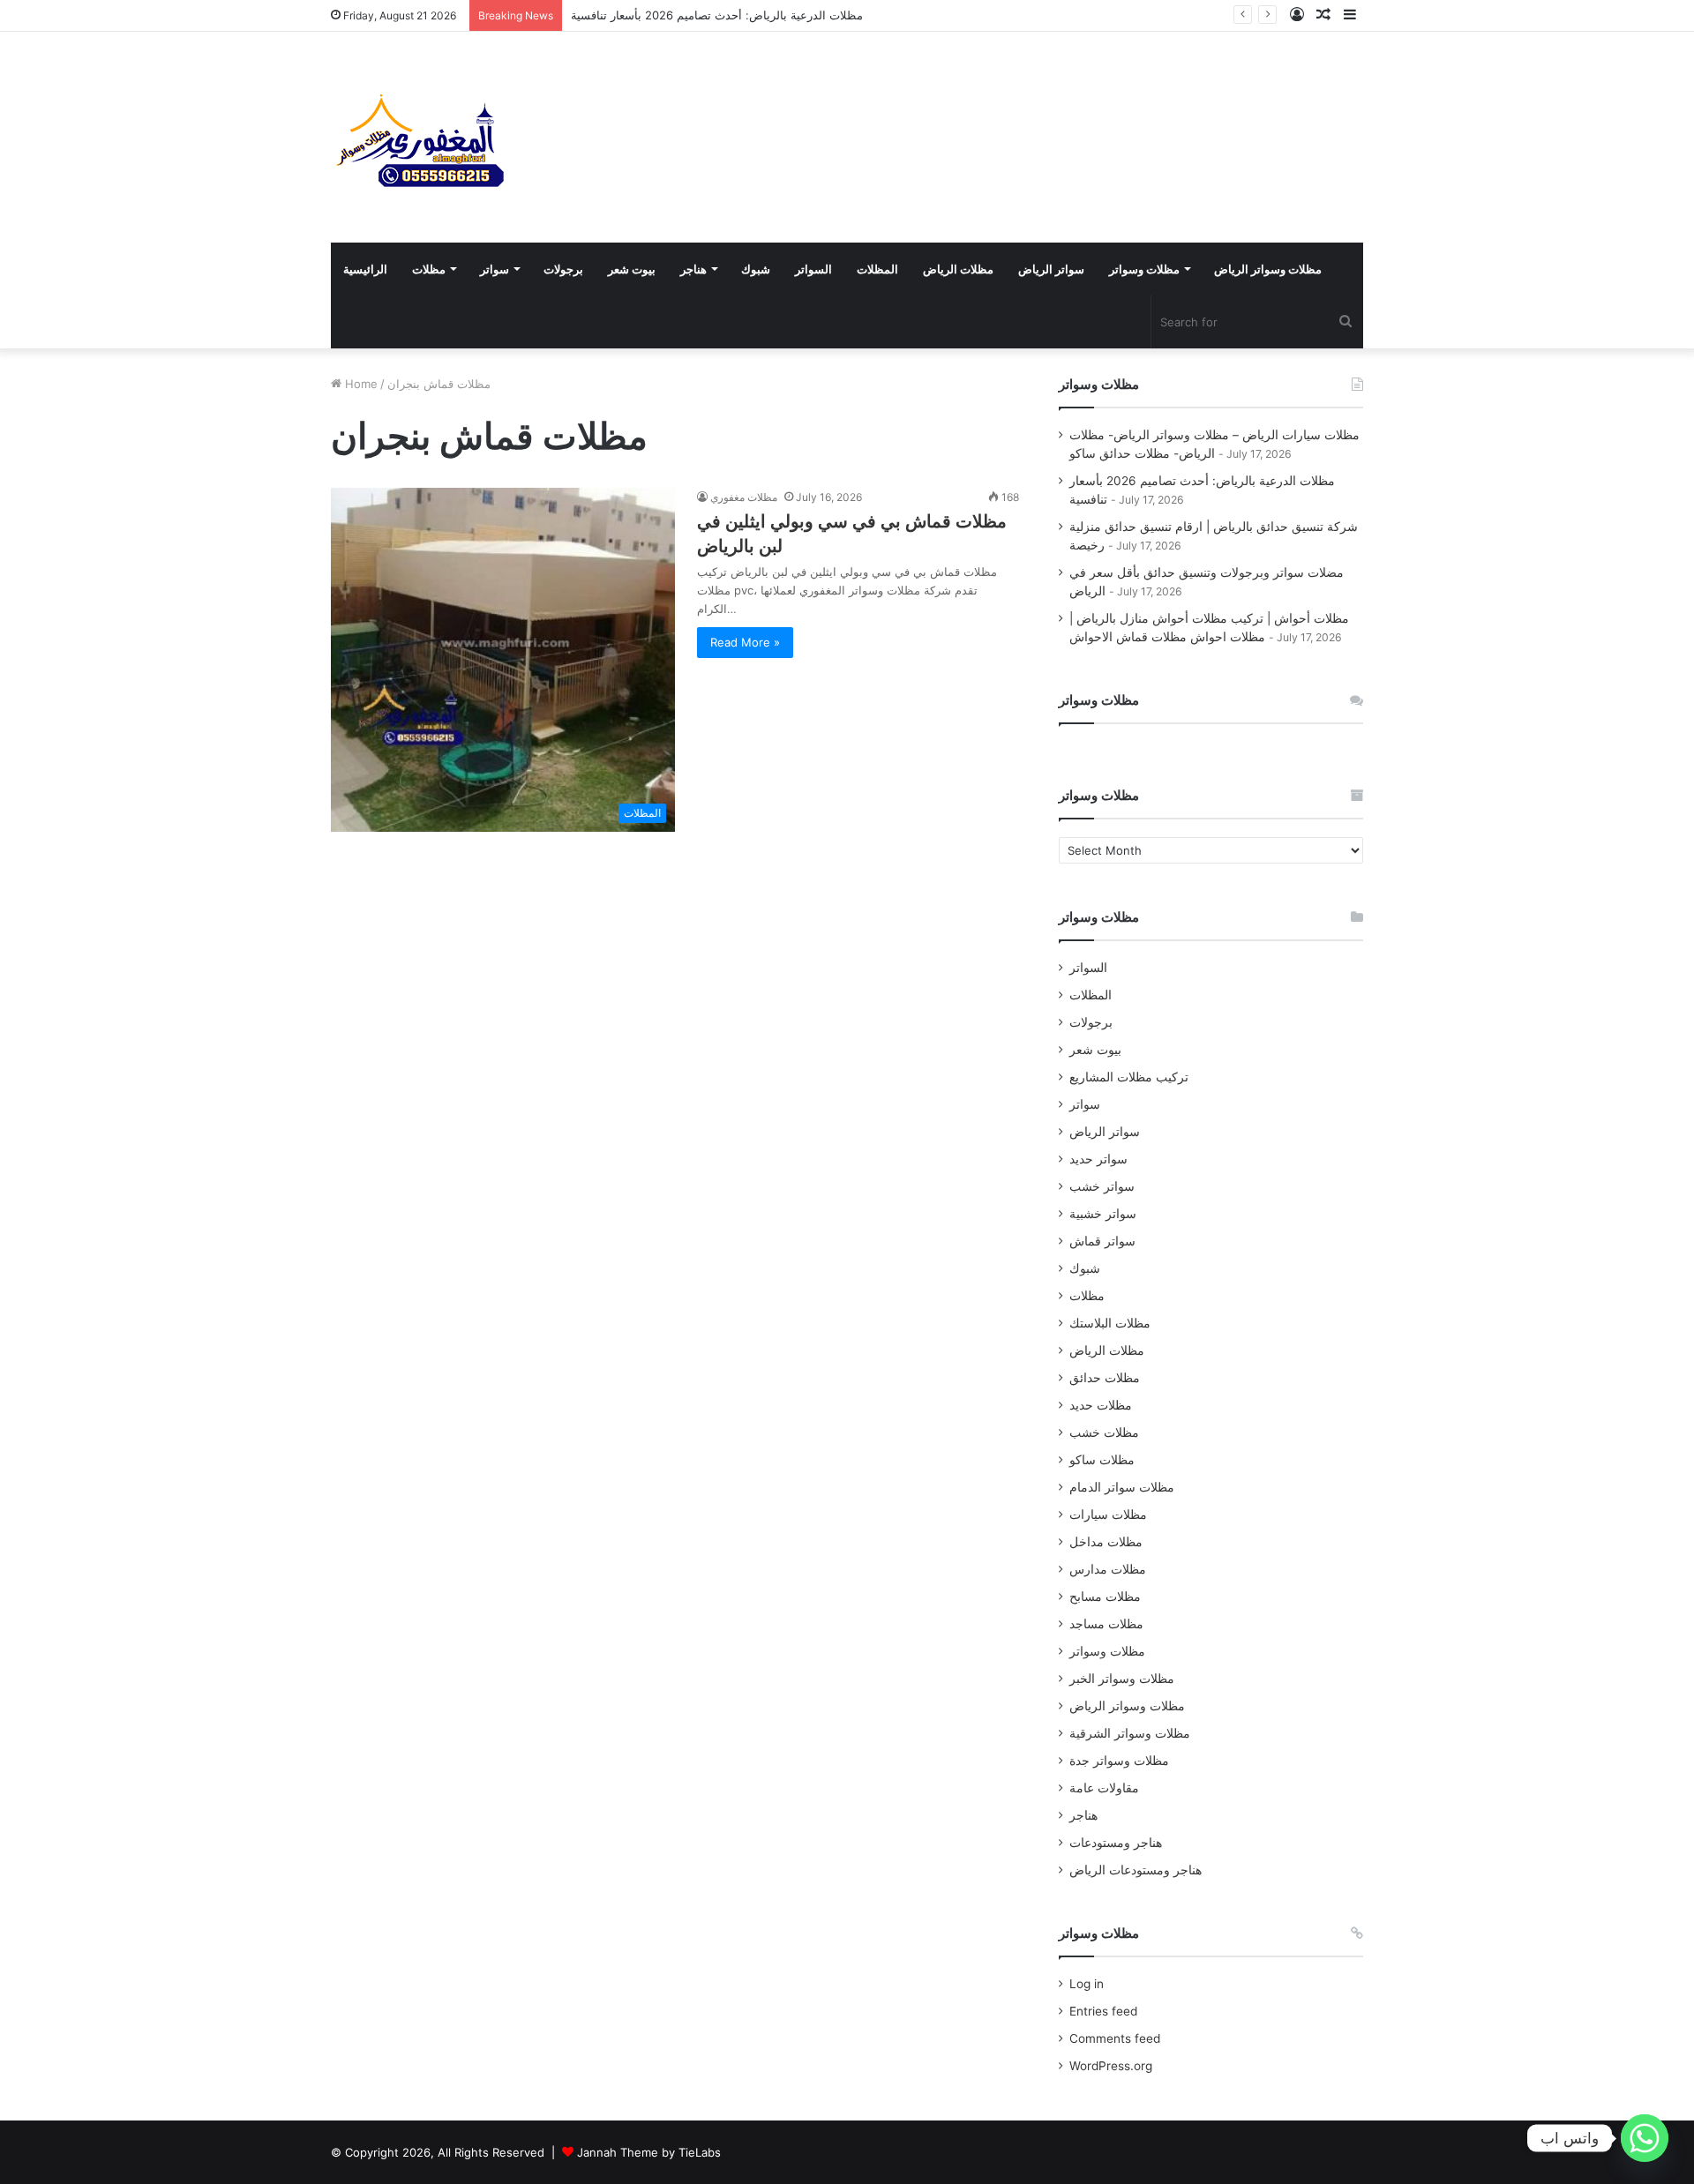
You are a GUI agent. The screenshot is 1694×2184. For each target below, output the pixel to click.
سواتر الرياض (1051, 269)
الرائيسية (365, 269)
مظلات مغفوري (744, 497)
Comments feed (1115, 2038)
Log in (1087, 1984)
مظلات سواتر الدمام (1122, 1487)
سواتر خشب (1102, 1186)
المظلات (877, 269)
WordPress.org (1111, 2066)
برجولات (563, 269)
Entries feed (1103, 2011)
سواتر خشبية (1103, 1214)
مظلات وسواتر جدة (1119, 1761)
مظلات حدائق (1105, 1378)
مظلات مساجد (1106, 1624)
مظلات (429, 269)
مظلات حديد (1101, 1405)
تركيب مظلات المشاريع (1129, 1077)
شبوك (756, 269)
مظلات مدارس (1108, 1569)
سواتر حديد (1098, 1159)
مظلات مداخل (1106, 1542)
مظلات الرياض (958, 269)
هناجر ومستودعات (1116, 1843)
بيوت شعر (632, 269)
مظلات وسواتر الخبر (1122, 1679)
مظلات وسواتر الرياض (1268, 269)
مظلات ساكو (1102, 1460)
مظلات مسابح (1105, 1597)
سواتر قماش (1102, 1241)
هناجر (693, 269)
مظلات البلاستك (1110, 1323)
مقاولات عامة (1104, 1788)
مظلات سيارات (1108, 1515)
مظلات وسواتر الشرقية (1130, 1733)
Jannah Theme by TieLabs (649, 2152)
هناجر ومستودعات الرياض (1136, 1870)
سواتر (495, 269)
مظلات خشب (1104, 1432)
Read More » (745, 642)
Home (360, 384)
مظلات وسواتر (1144, 269)
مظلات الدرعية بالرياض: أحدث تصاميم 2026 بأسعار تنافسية (717, 15)
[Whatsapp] (1645, 2138)
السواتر (813, 269)
